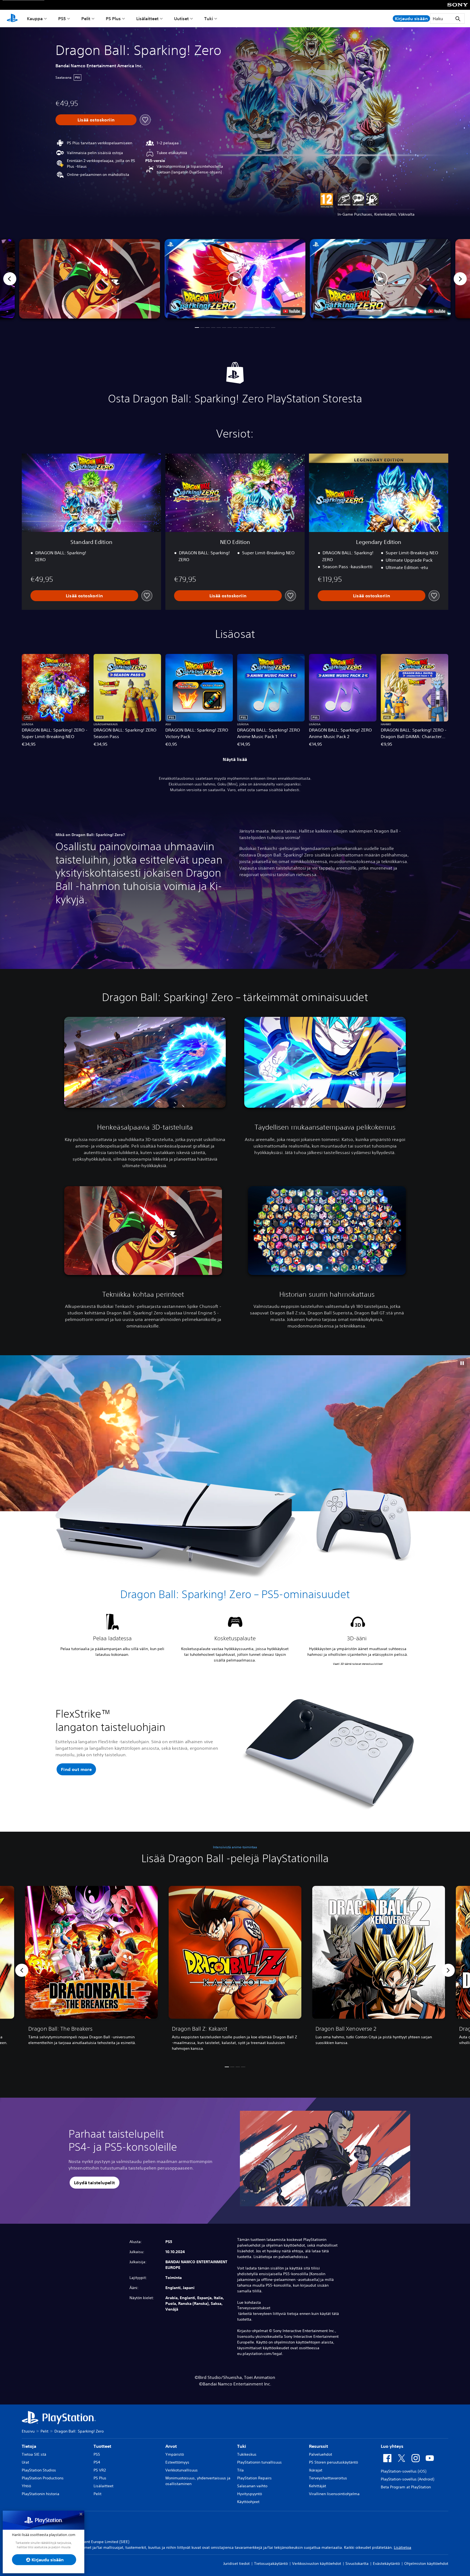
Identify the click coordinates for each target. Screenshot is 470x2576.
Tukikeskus (247, 2454)
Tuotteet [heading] (102, 2446)
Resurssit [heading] (319, 2446)
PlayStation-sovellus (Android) (407, 2479)
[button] (235, 279)
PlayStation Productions (43, 2478)
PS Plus (113, 19)
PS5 (62, 19)
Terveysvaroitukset (254, 2308)
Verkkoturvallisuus (182, 2470)
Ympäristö (175, 2454)
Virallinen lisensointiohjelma (334, 2494)
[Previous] (10, 279)
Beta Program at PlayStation (406, 2487)
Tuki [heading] (242, 2446)
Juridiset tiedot (236, 2563)
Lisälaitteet (147, 19)
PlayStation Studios (39, 2470)
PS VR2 (100, 2470)
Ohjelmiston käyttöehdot (426, 2563)
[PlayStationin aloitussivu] (12, 19)
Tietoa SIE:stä (34, 2454)
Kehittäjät (318, 2486)
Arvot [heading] (171, 2446)
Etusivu (28, 2431)
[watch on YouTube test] (291, 311)
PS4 (97, 2462)
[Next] (460, 279)
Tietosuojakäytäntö (271, 2563)
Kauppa (35, 19)
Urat (25, 2462)
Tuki (209, 19)
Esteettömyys (177, 2462)
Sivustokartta (357, 2563)
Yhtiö (26, 2486)
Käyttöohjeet (248, 2502)
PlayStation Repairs (254, 2478)
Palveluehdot (321, 2454)
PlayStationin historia (41, 2494)
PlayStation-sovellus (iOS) (403, 2471)
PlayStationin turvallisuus (259, 2462)
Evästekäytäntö (386, 2563)
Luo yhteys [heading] (392, 2446)
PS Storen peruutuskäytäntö (333, 2462)
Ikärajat (316, 2470)
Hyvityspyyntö (250, 2494)
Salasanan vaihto (252, 2486)
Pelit (86, 19)
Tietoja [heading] (29, 2446)
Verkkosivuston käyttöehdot (317, 2563)
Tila (240, 2470)
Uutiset (181, 19)
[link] (91, 1970)
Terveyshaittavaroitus (328, 2478)
